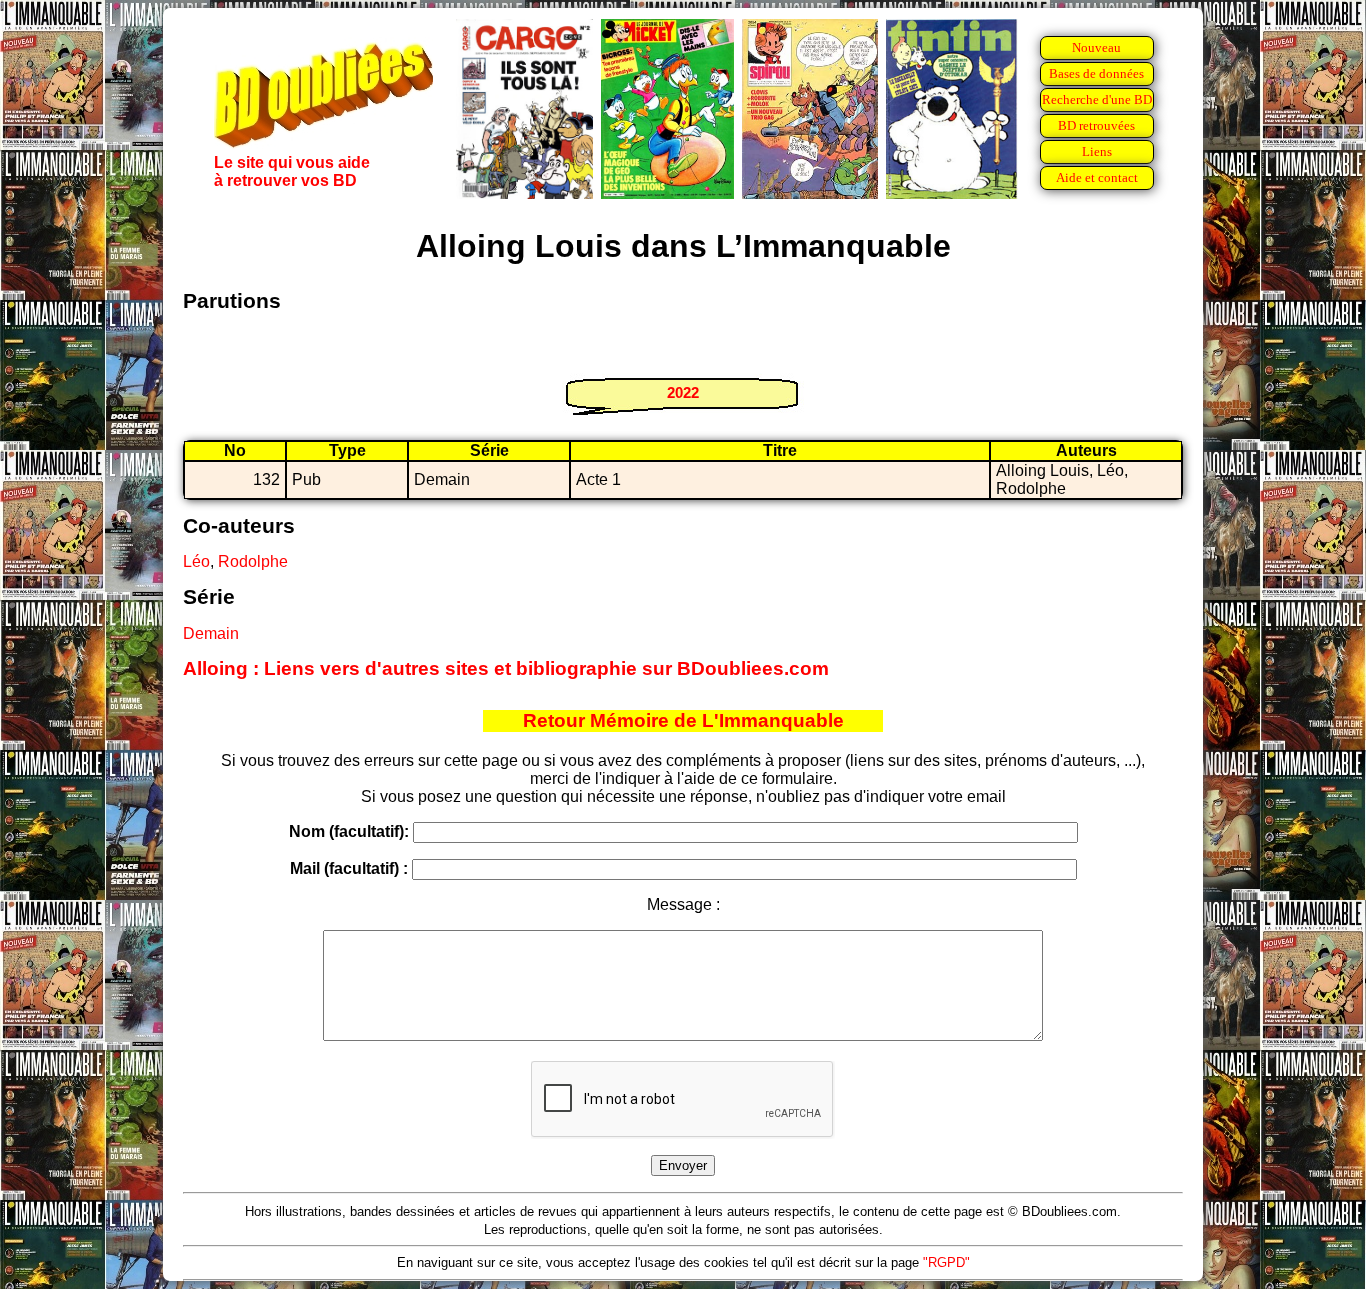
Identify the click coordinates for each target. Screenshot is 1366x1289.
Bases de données (1096, 73)
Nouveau (1096, 47)
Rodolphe (253, 561)
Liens (1097, 151)
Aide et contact (1097, 177)
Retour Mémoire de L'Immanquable (683, 720)
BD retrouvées (1096, 125)
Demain (211, 633)
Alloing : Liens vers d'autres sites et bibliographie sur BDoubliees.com (506, 668)
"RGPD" (946, 1262)
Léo (196, 561)
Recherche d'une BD (1097, 99)
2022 (683, 392)
